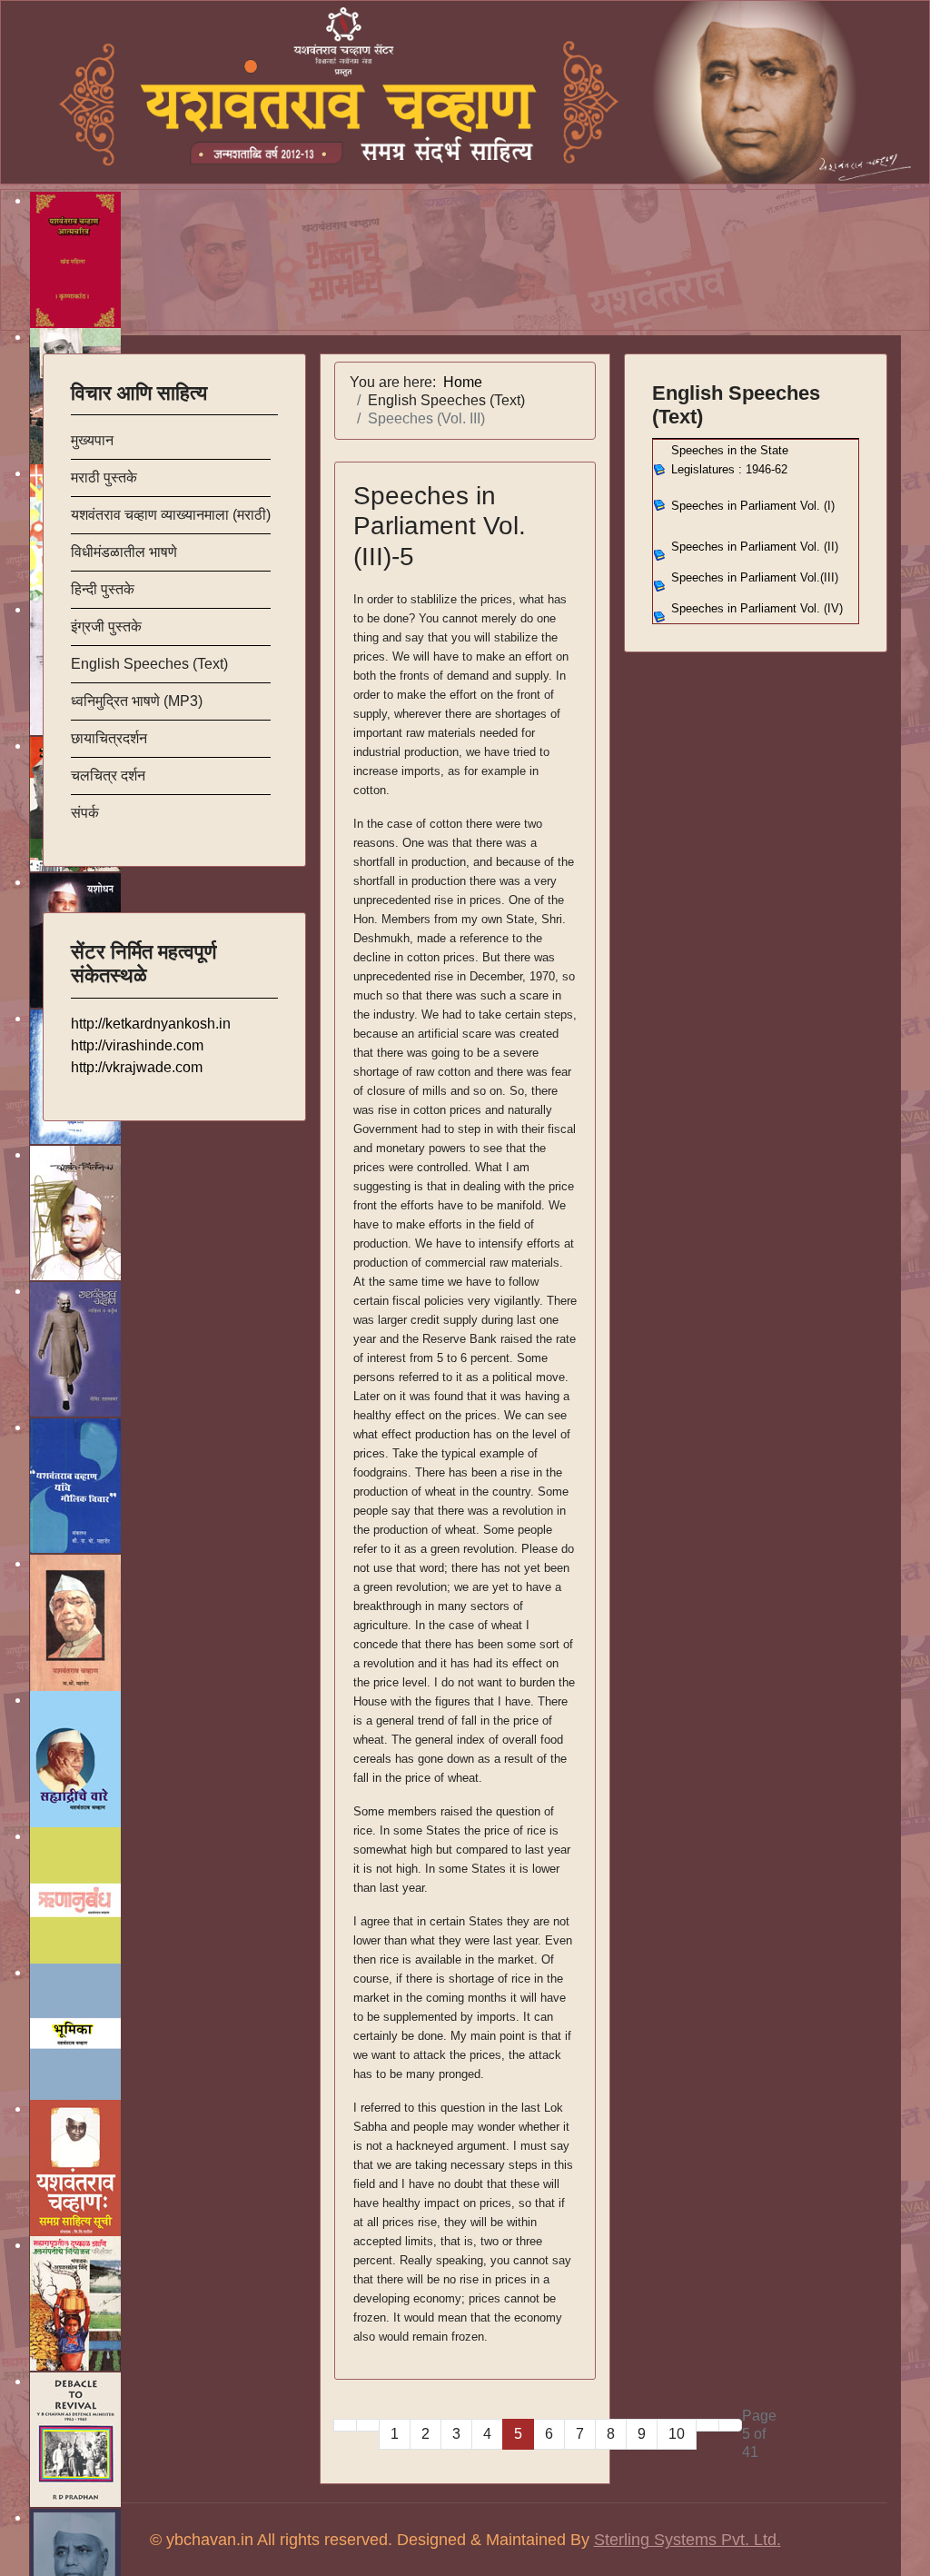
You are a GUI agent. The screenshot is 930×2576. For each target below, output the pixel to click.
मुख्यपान (92, 440)
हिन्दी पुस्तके (103, 589)
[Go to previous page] (368, 2425)
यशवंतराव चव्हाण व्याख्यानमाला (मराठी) (171, 515)
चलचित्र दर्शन (108, 776)
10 (677, 2434)
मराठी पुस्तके (104, 477)
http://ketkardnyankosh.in (151, 1024)
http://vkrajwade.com (137, 1067)
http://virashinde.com (137, 1045)
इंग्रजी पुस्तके (106, 627)
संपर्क (85, 813)
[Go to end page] (730, 2425)
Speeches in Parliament (755, 547)
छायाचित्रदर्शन (109, 738)
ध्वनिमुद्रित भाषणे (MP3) (137, 701)
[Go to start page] (345, 2425)
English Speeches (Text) (149, 664)
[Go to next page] (707, 2425)
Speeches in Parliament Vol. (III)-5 (440, 526)
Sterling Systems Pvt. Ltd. (688, 2540)
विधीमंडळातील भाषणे (124, 552)
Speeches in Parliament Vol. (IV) (757, 608)
